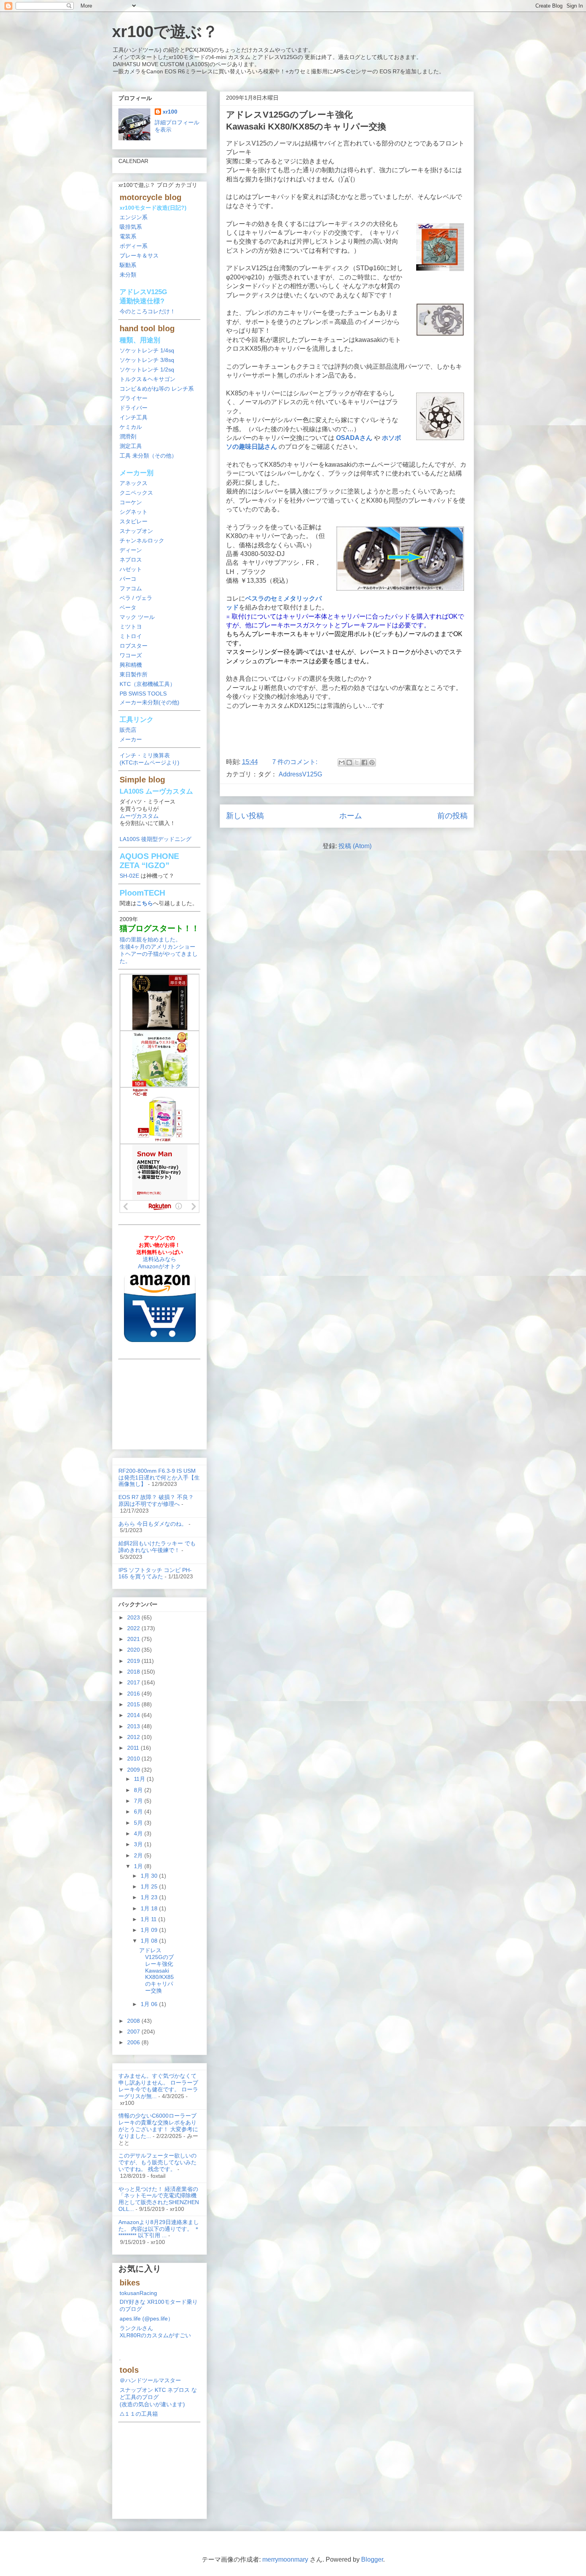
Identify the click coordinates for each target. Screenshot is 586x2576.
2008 (134, 2021)
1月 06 (150, 2004)
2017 (134, 1682)
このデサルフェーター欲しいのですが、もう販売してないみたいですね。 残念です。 (157, 2162)
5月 (139, 1823)
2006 (134, 2042)
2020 (134, 1650)
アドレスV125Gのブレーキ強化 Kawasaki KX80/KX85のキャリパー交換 (156, 1970)
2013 (134, 1726)
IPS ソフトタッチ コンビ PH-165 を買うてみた (155, 1573)
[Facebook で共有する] (364, 762)
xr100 (170, 112)
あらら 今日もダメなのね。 (153, 1524)
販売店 (128, 730)
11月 (140, 1779)
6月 (139, 1812)
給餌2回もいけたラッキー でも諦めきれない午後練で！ (157, 1547)
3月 (139, 1844)
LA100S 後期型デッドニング (155, 839)
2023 (134, 1617)
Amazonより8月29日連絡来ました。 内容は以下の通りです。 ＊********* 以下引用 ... (159, 2229)
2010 (134, 1759)
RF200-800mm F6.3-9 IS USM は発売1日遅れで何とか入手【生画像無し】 (159, 1478)
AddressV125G (300, 774)
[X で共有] (357, 762)
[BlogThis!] (349, 762)
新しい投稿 (245, 816)
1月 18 (150, 1908)
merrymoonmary (285, 2559)
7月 (139, 1801)
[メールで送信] (342, 762)
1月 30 (150, 1876)
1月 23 (150, 1897)
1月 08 (150, 1941)
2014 (134, 1715)
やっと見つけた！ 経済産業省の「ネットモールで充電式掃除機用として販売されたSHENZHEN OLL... (159, 2199)
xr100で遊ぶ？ (165, 31)
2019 (134, 1661)
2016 (134, 1694)
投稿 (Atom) (355, 846)
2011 (134, 1748)
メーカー (131, 739)
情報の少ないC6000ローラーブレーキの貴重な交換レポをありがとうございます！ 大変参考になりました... (158, 2126)
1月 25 (150, 1886)
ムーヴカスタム (139, 816)
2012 (134, 1737)
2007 (134, 2032)
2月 (139, 1855)
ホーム (351, 816)
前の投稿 (452, 816)
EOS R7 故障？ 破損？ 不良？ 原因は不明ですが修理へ (156, 1500)
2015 (134, 1704)
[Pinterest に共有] (372, 762)
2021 (134, 1639)
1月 (139, 1866)
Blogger (372, 2559)
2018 (134, 1672)
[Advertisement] (347, 731)
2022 (134, 1628)
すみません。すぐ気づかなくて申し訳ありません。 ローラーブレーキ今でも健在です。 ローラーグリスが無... (158, 2086)
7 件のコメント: (296, 762)
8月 (139, 1790)
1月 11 (149, 1919)
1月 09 (150, 1930)
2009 (134, 1770)
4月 (139, 1833)
